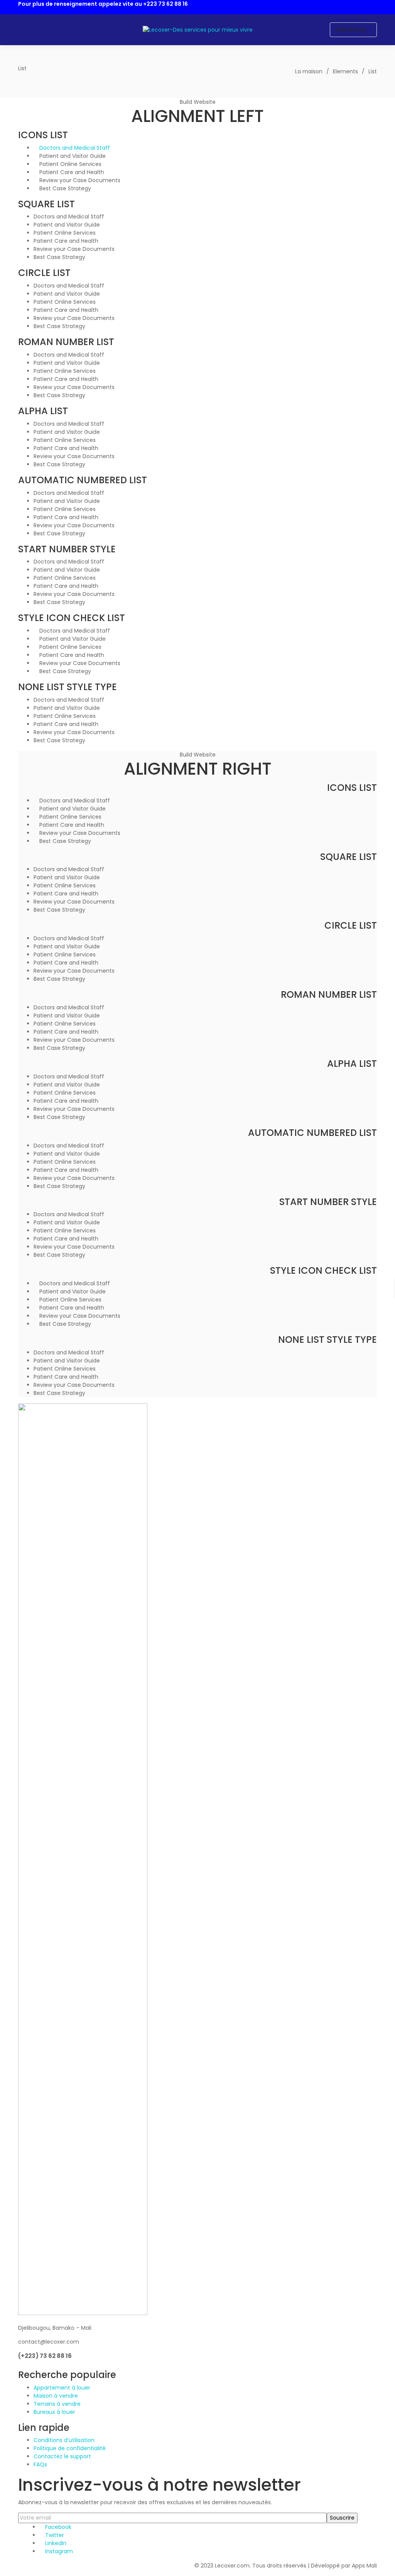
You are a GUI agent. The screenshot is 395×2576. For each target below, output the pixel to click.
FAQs (40, 2464)
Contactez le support (62, 2456)
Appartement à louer (62, 2388)
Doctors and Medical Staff (75, 148)
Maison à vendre (56, 2396)
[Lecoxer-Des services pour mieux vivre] (198, 30)
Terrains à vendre (57, 2404)
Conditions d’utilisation (64, 2440)
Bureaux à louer (54, 2412)
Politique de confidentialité (70, 2448)
